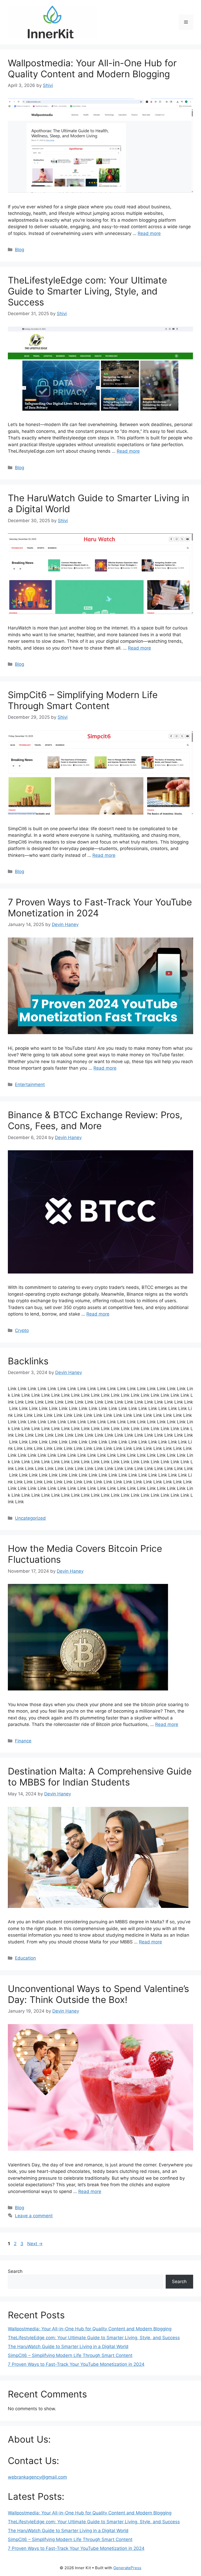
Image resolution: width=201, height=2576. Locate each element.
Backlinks (28, 1361)
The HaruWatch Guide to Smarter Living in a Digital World (68, 2347)
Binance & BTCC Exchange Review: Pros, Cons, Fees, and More (95, 1120)
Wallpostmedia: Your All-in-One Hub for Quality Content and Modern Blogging (92, 68)
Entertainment (30, 1084)
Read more (149, 233)
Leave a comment (34, 2216)
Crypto (22, 1330)
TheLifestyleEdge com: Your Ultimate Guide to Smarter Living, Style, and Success (87, 291)
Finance (23, 1741)
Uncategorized (30, 1518)
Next (35, 2244)
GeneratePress (127, 2568)
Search (15, 2271)
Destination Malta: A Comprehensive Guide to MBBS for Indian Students (100, 1777)
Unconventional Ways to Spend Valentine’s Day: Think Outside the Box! (98, 1994)
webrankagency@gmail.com (37, 2477)
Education (25, 1958)
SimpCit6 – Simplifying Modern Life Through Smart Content (83, 700)
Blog (19, 250)
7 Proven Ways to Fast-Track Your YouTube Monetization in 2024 (76, 2364)
